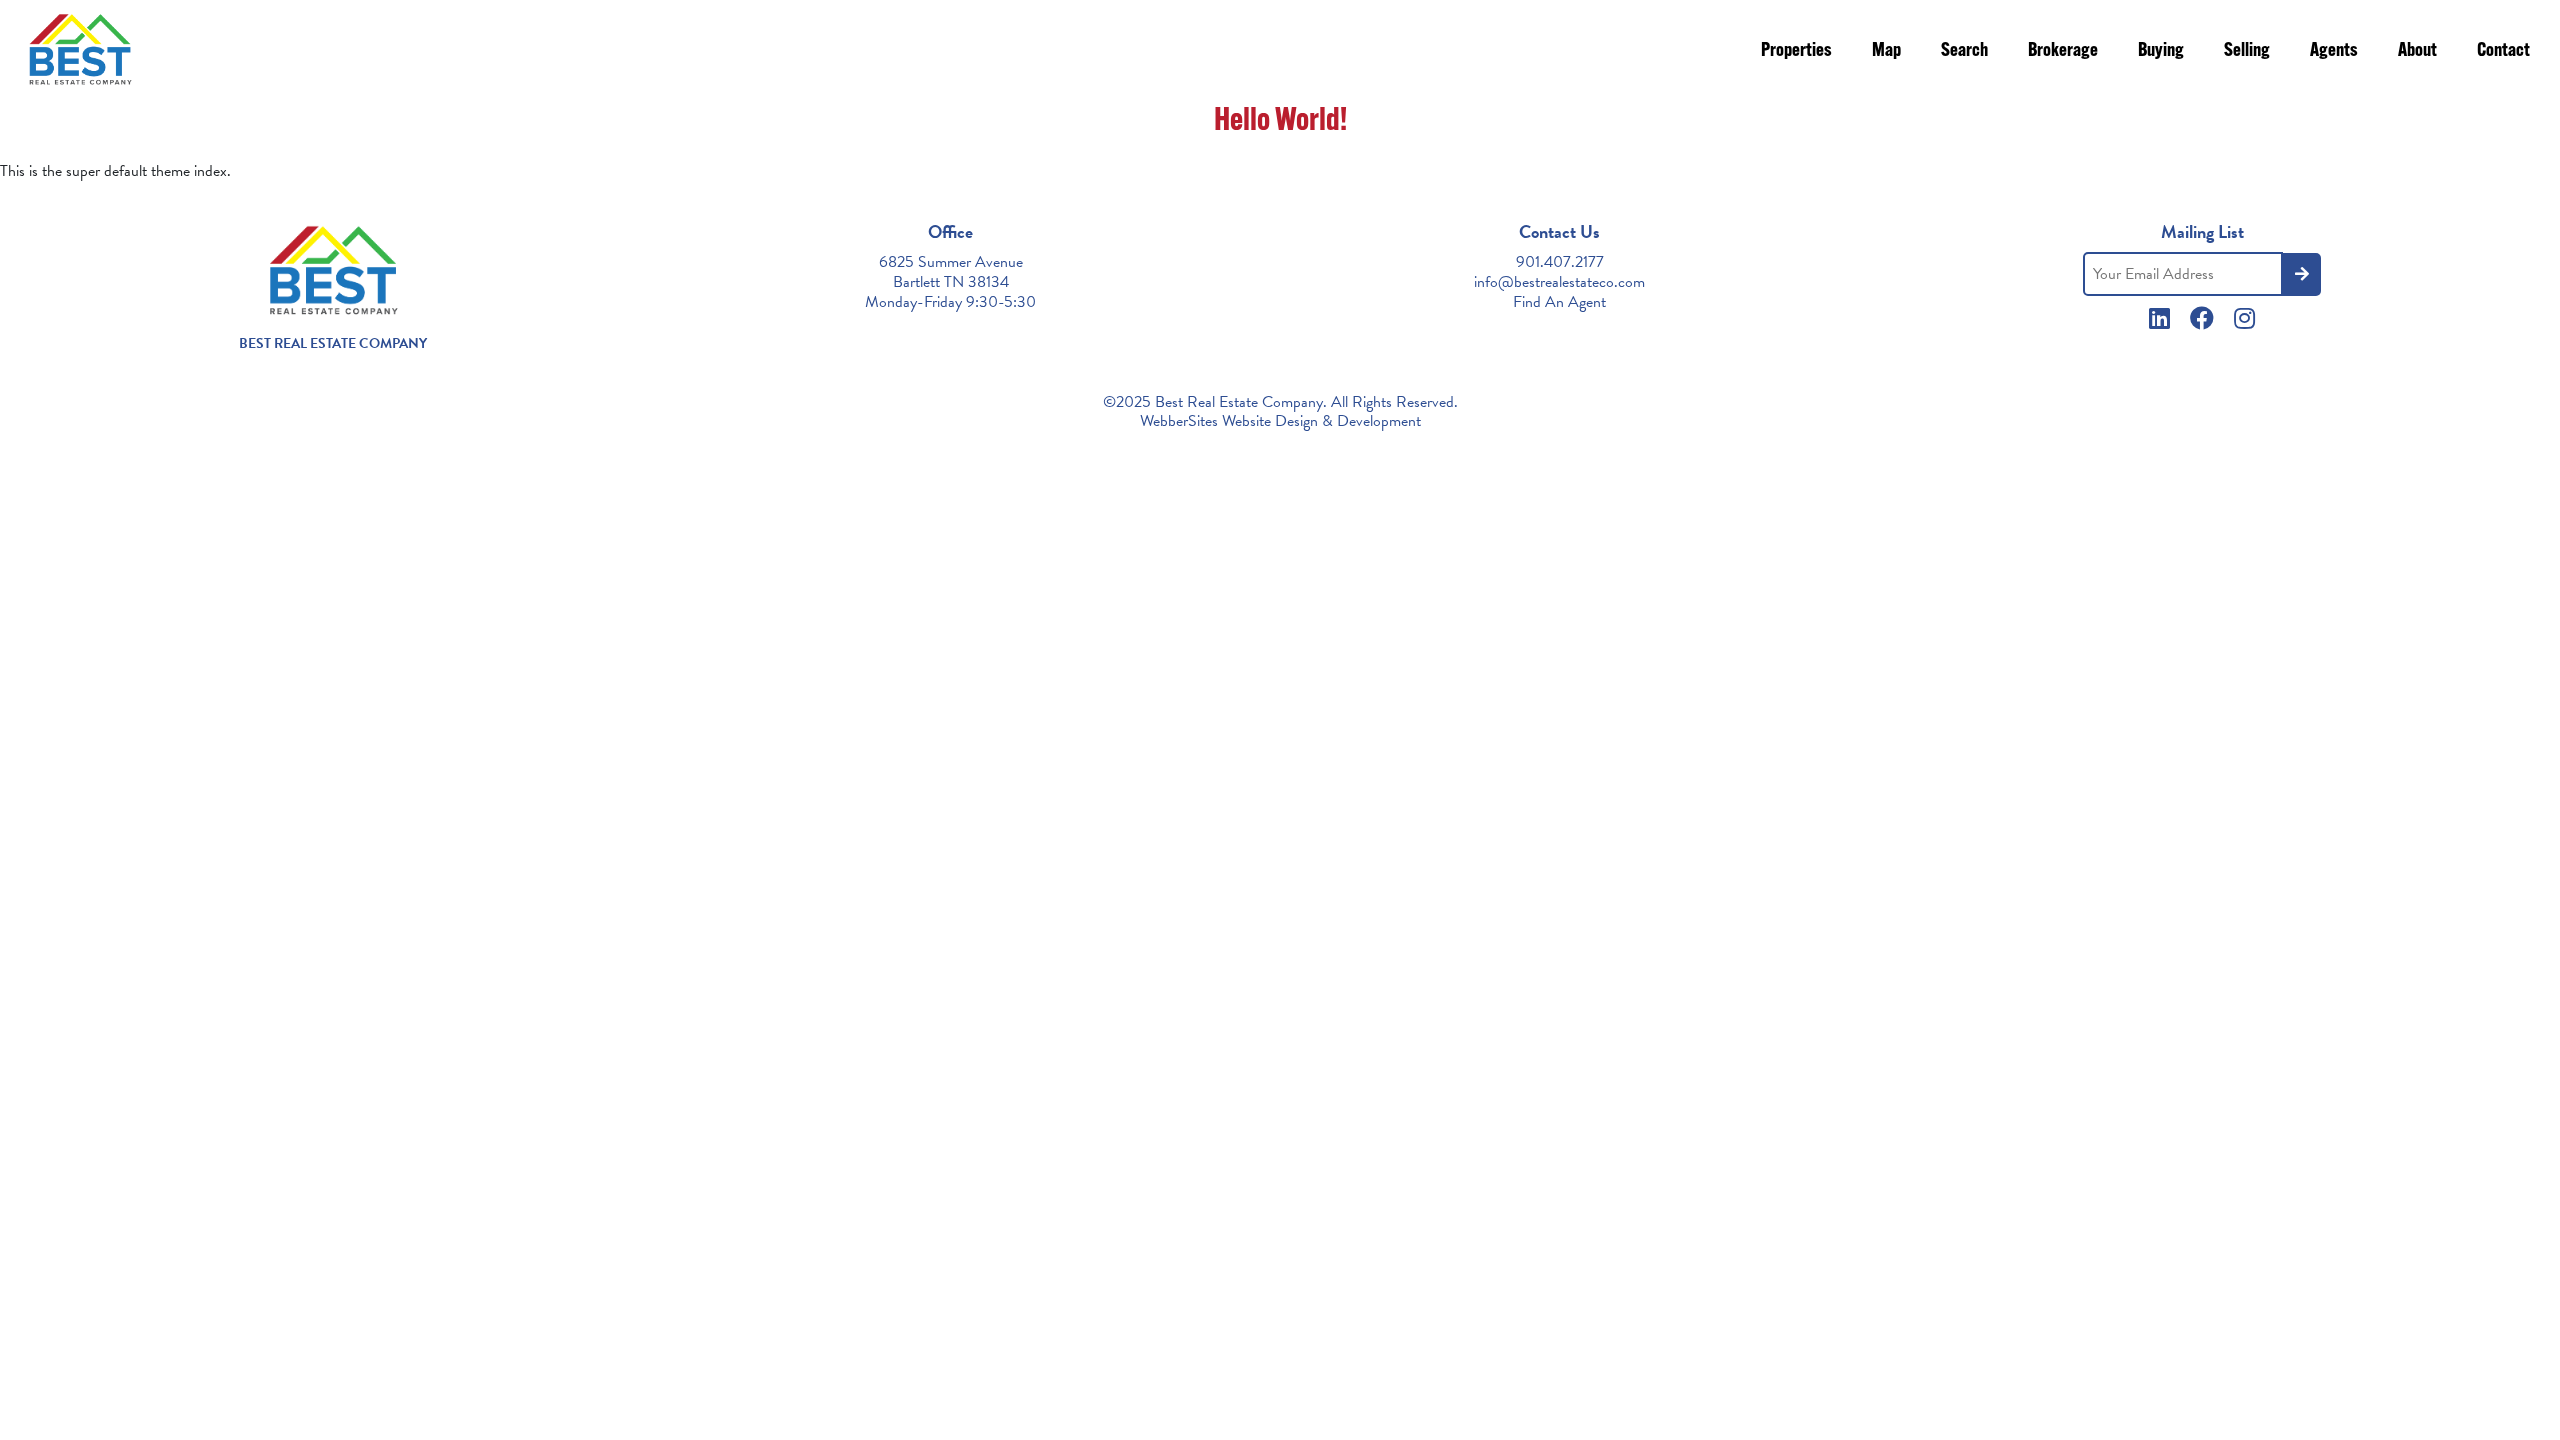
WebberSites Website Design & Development (1280, 421)
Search (1964, 51)
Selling (2247, 51)
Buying (2161, 51)
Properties (1796, 51)
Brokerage (2063, 51)
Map (1886, 51)
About (2417, 51)
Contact (2503, 51)
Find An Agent (1559, 302)
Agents (2334, 51)
